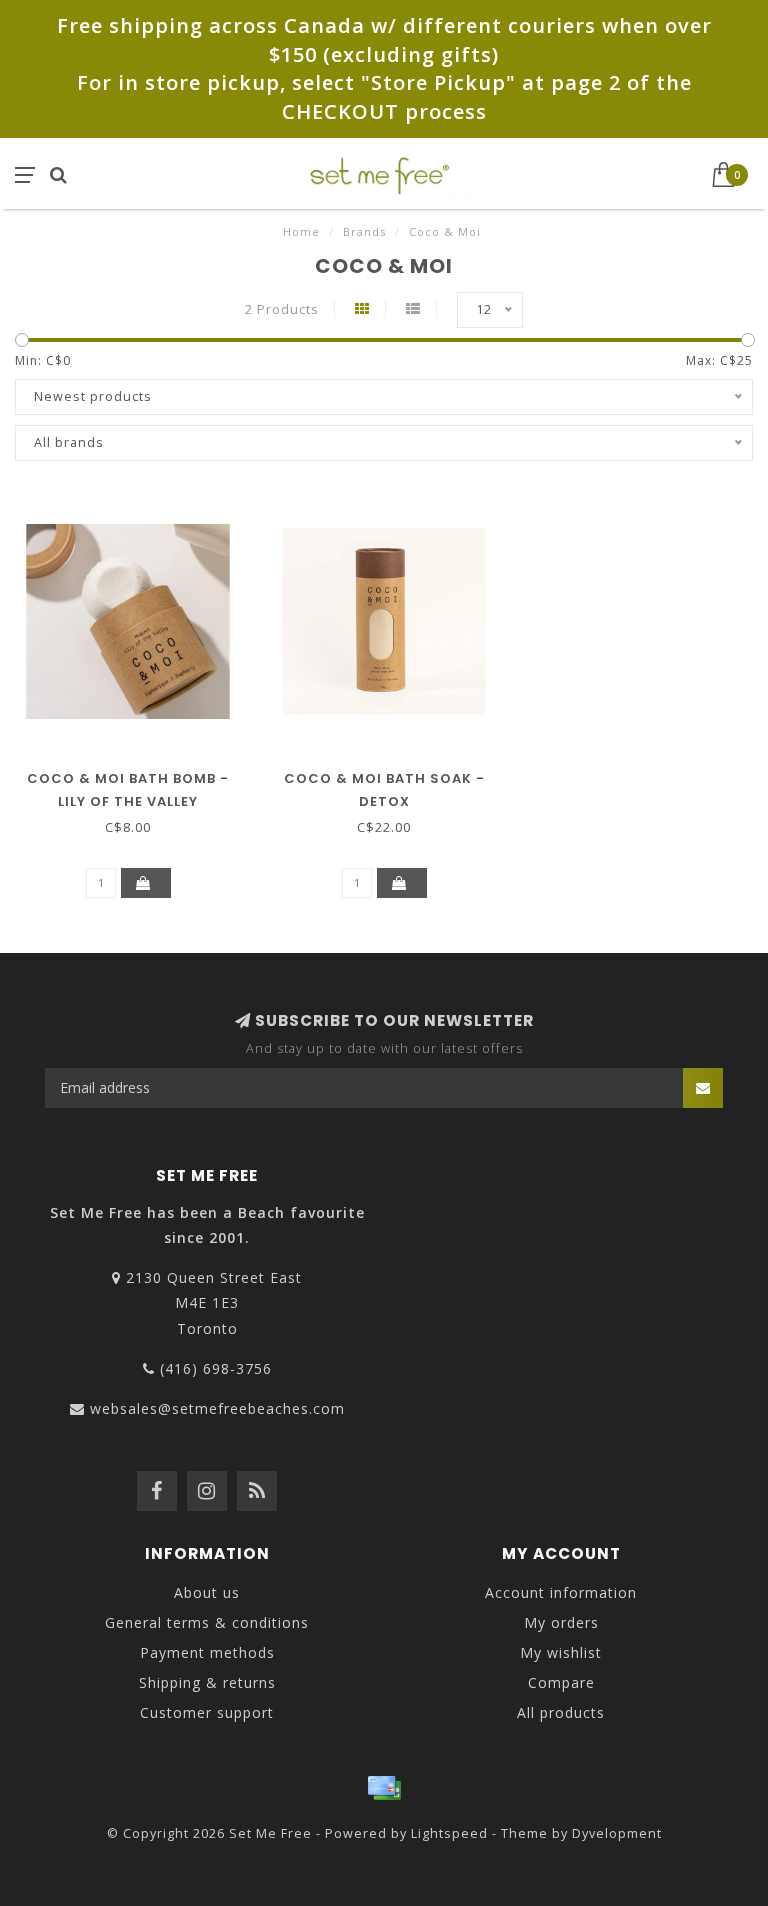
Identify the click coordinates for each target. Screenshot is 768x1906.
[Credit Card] (384, 1788)
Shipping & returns (207, 1682)
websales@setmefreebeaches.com (217, 1408)
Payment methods (207, 1652)
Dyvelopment (617, 1833)
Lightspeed (449, 1833)
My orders (561, 1622)
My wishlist (561, 1652)
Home (301, 231)
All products (561, 1712)
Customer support (207, 1712)
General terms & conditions (207, 1622)
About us (207, 1592)
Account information (561, 1592)
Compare (561, 1682)
